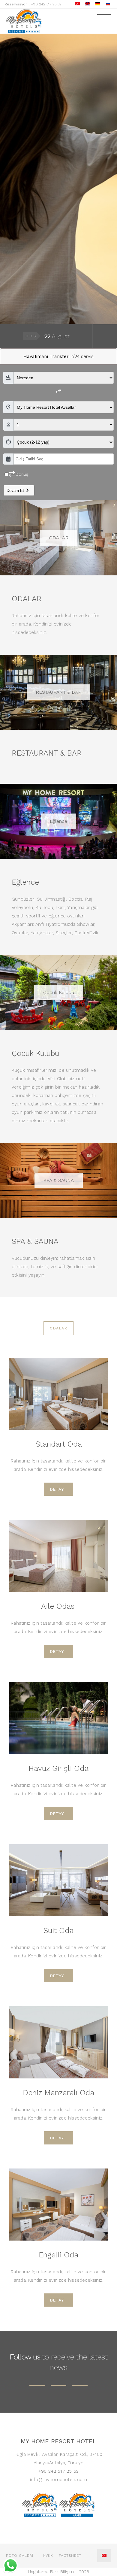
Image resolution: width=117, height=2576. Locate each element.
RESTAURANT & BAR (58, 692)
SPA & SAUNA (59, 1180)
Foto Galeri (20, 2556)
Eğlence (58, 821)
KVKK (48, 2556)
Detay (57, 1489)
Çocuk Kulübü (59, 992)
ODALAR (59, 538)
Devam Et (19, 490)
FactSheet (70, 2556)
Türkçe (104, 2556)
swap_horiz (58, 391)
